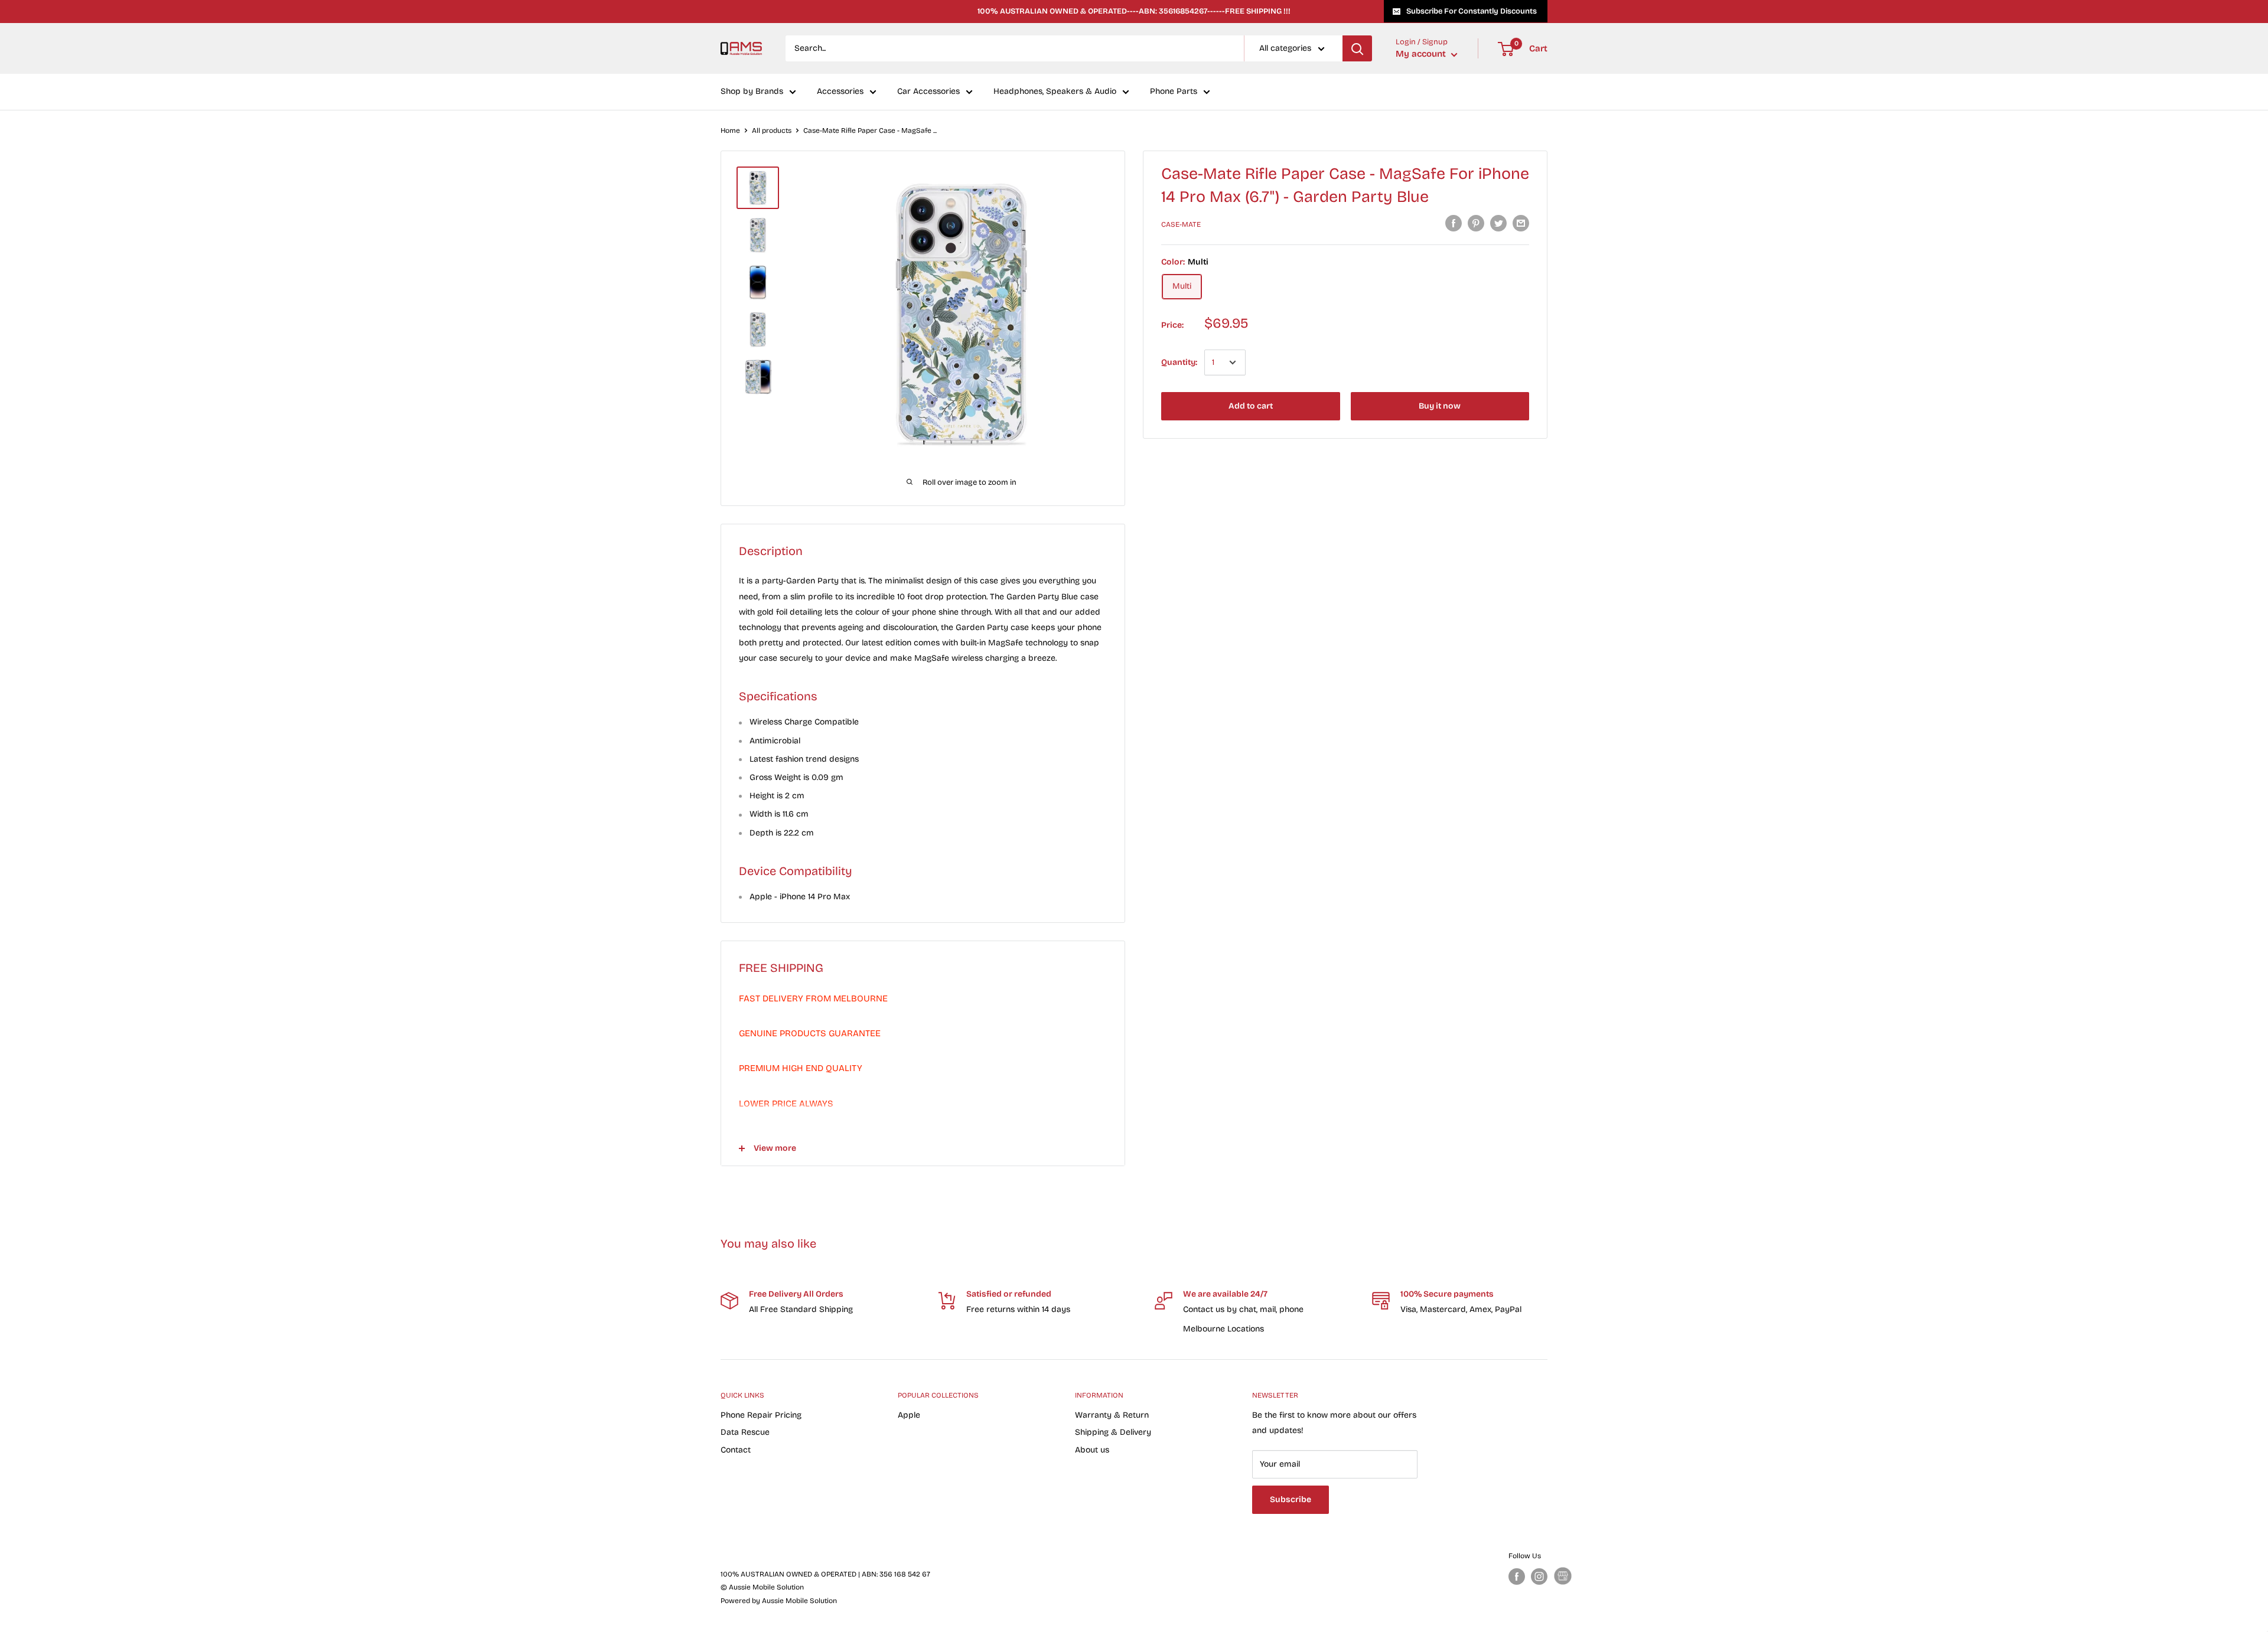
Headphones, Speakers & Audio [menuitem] (1055, 92)
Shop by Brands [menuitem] (752, 92)
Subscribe (1291, 1499)
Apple (909, 1415)
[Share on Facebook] (1454, 223)
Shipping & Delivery (1113, 1432)
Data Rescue (745, 1432)
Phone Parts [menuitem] (1174, 92)
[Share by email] (1521, 223)
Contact (736, 1450)
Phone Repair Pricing (761, 1415)
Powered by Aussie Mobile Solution (779, 1601)
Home (730, 130)
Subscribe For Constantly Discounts (1472, 11)
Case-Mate (1181, 224)
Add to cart (1251, 406)
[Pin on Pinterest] (1476, 223)
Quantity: (1179, 362)
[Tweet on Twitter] (1498, 223)
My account (1422, 54)
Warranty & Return (1112, 1415)
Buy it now (1440, 406)
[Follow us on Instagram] (1539, 1576)
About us (1092, 1450)
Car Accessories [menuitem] (928, 92)
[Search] (1357, 48)
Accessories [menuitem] (840, 92)
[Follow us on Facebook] (1517, 1576)
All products (772, 130)
